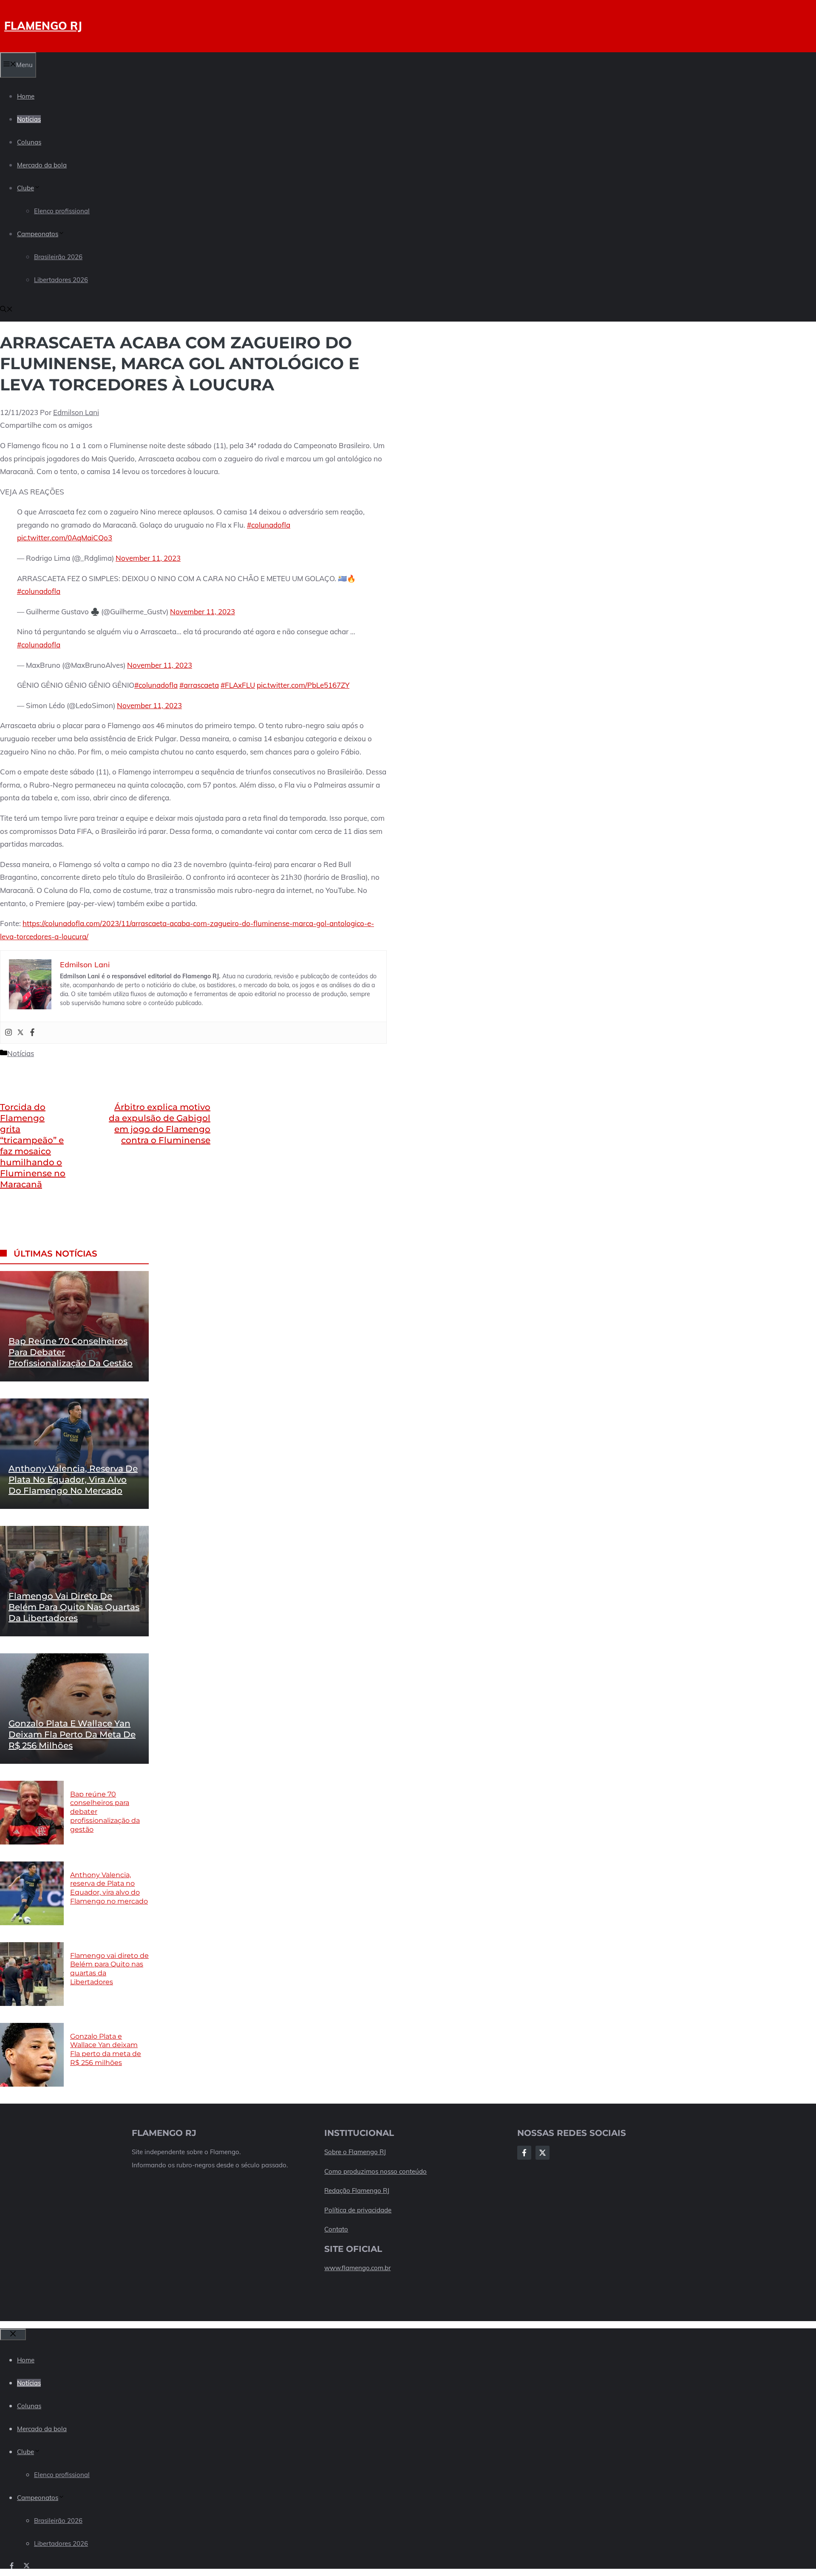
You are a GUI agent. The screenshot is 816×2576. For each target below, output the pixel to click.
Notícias (29, 119)
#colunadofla (269, 525)
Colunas (29, 142)
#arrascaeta (199, 685)
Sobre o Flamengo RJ (355, 2152)
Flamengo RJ (43, 26)
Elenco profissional (62, 211)
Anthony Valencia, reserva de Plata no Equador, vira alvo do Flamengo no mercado (73, 1480)
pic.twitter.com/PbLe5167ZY (303, 685)
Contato (336, 2229)
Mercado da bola (42, 165)
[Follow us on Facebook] (12, 2566)
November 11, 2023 (148, 558)
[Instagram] (8, 1033)
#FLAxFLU (238, 685)
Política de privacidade (358, 2210)
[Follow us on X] (27, 2566)
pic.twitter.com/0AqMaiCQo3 (65, 538)
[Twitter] (20, 1033)
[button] (6, 310)
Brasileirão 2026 (58, 257)
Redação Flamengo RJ (357, 2190)
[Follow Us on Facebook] (524, 2153)
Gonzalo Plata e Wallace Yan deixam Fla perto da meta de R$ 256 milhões (72, 1734)
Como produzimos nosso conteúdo (375, 2171)
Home (26, 96)
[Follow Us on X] (543, 2153)
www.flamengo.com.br (357, 2268)
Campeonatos (38, 234)
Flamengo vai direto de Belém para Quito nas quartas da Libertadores (74, 1607)
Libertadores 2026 (61, 280)
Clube (25, 188)
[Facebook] (32, 1033)
